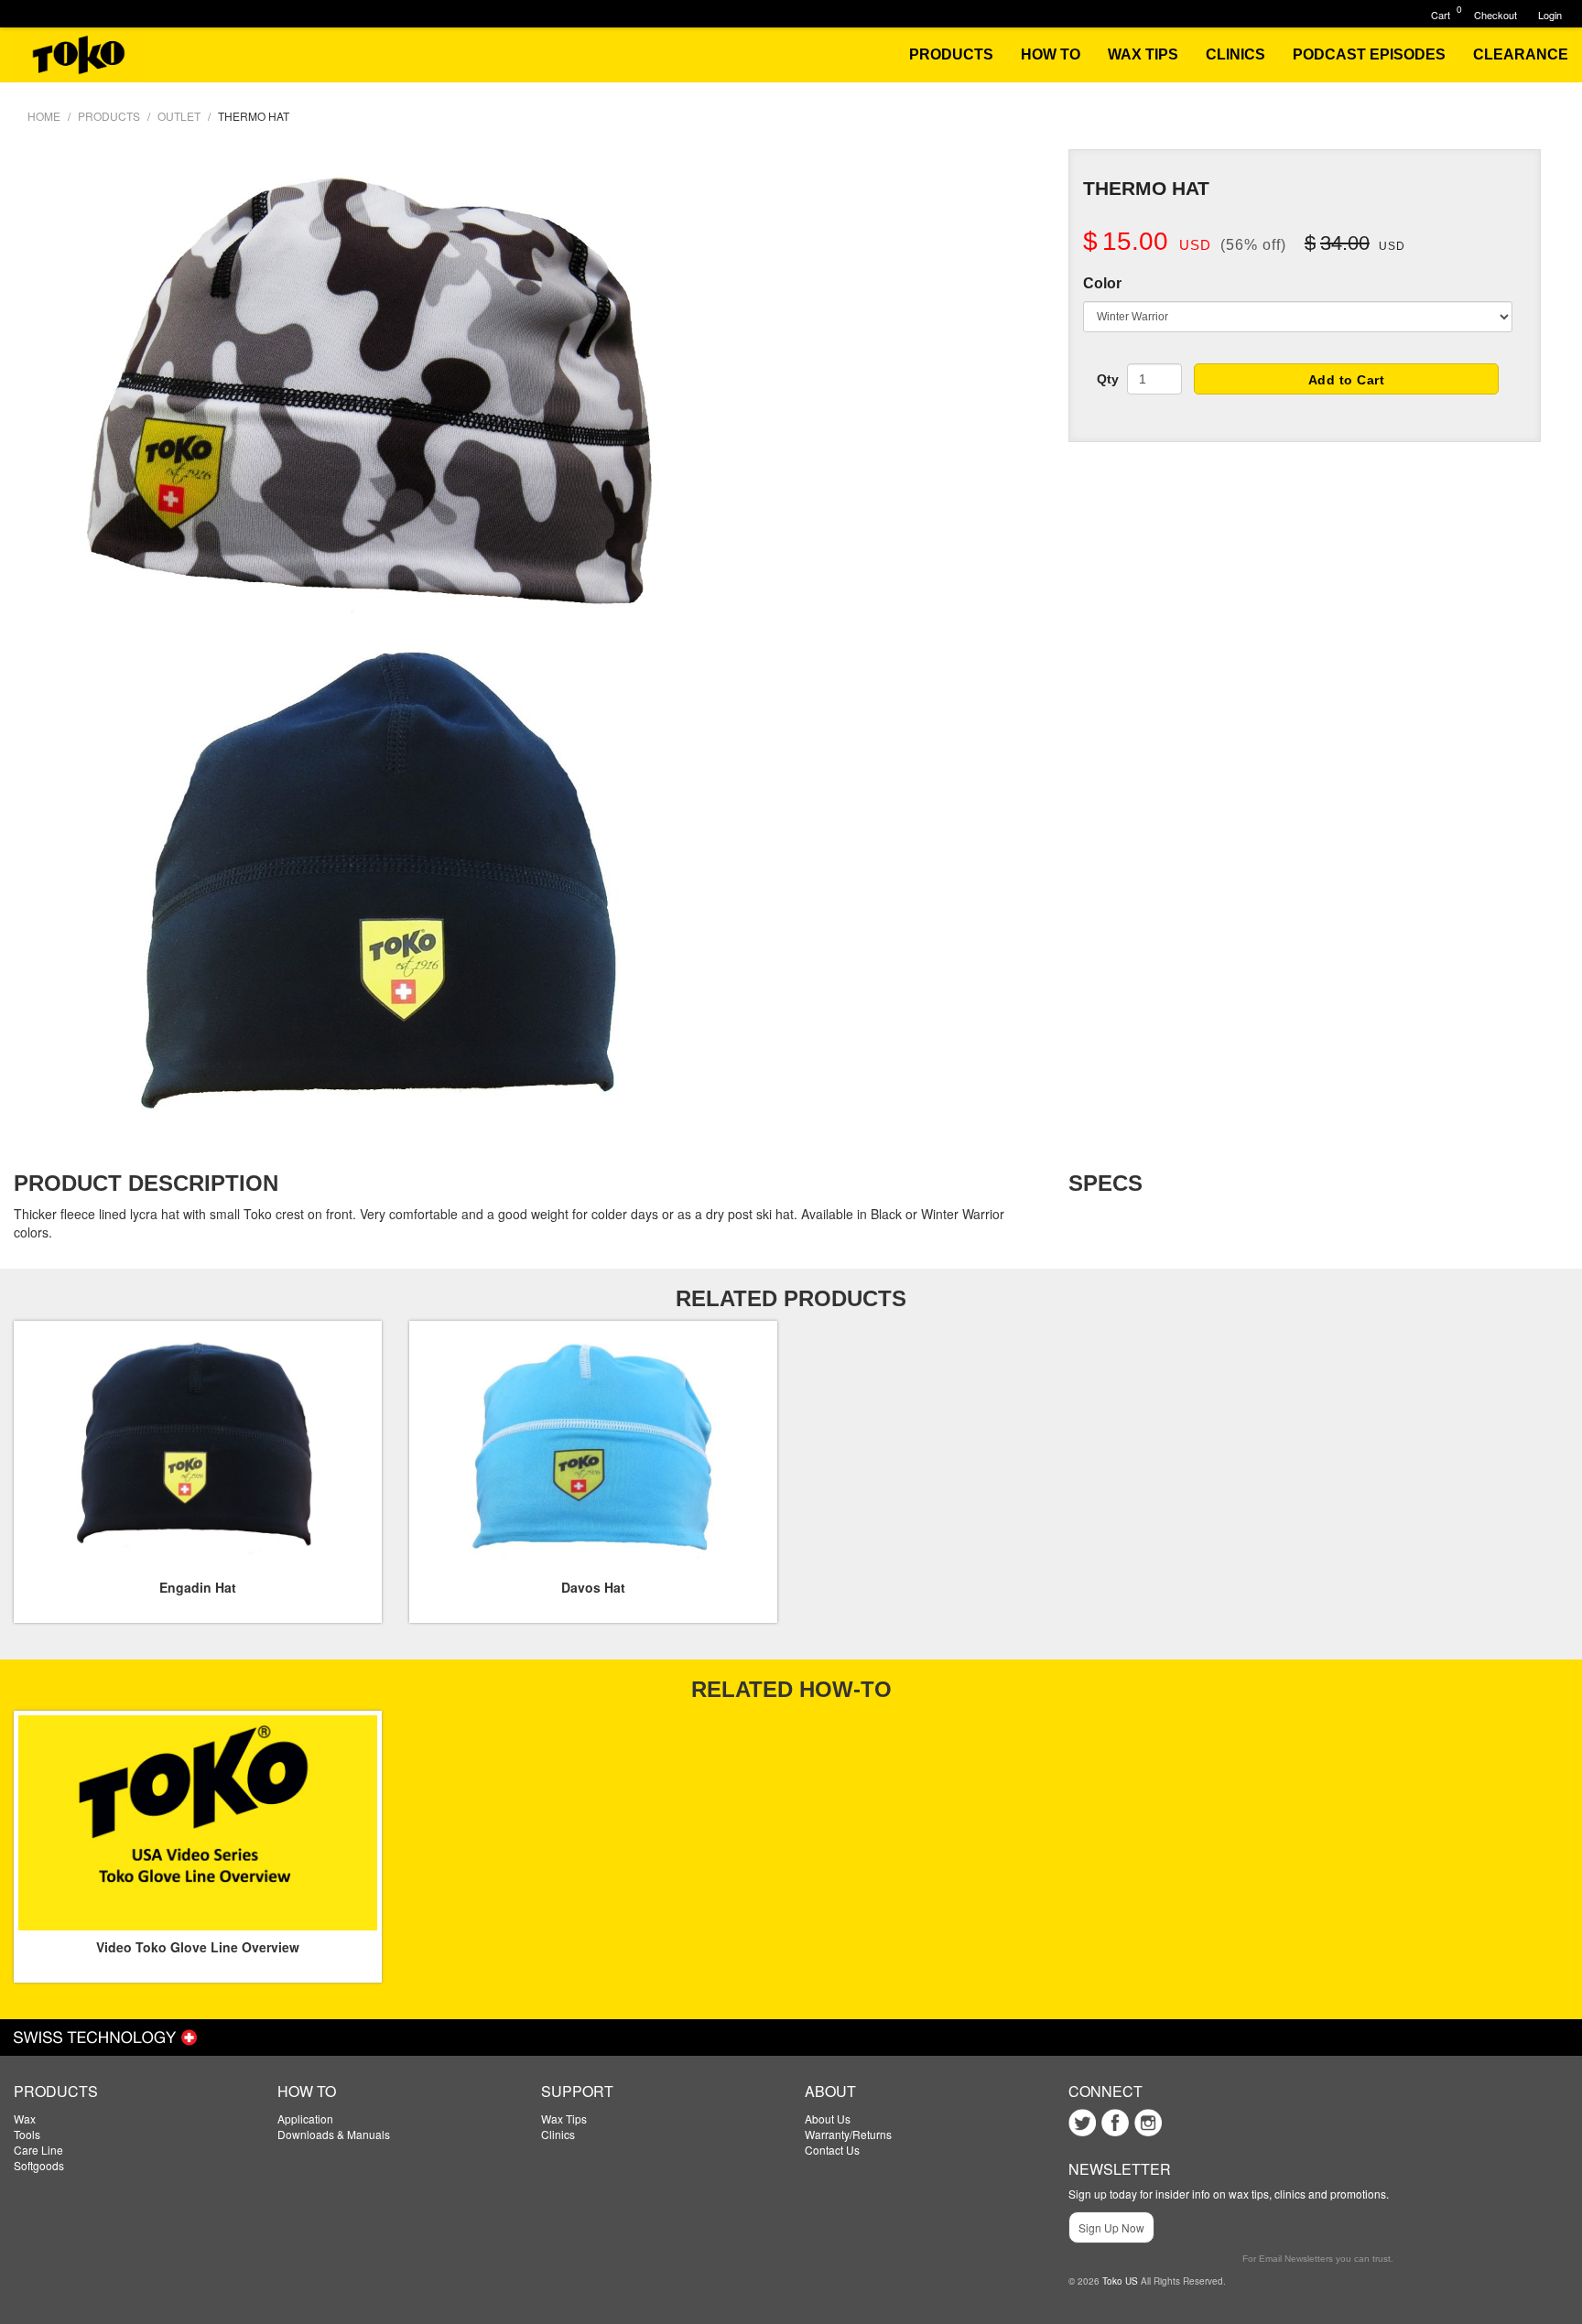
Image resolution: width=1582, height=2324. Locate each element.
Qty (1108, 379)
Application (305, 2119)
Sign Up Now (1111, 2227)
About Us (828, 2119)
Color (1102, 283)
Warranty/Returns (848, 2134)
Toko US (1120, 2281)
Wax (25, 2119)
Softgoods (39, 2165)
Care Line (38, 2150)
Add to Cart (1347, 380)
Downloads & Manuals (334, 2134)
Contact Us (832, 2150)
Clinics (558, 2134)
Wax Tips (564, 2119)
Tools (27, 2134)
